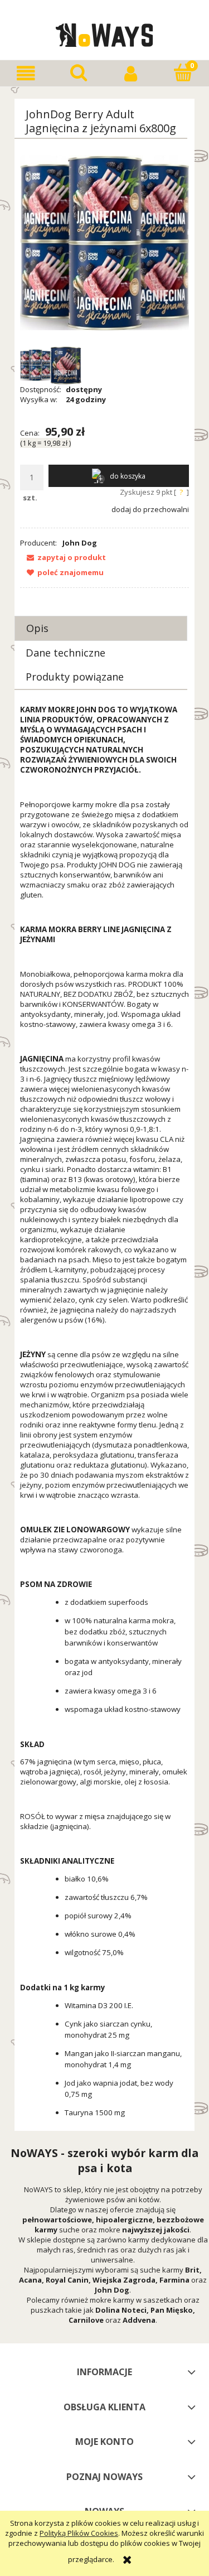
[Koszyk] (183, 73)
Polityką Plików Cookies (79, 2533)
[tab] (101, 628)
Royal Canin (67, 2280)
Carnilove (86, 2320)
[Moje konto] (131, 73)
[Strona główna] (104, 33)
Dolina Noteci (121, 2310)
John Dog (80, 543)
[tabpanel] (104, 1415)
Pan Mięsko (172, 2310)
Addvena (139, 2320)
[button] (26, 73)
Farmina (174, 2280)
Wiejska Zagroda (124, 2280)
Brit (192, 2270)
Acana (30, 2280)
